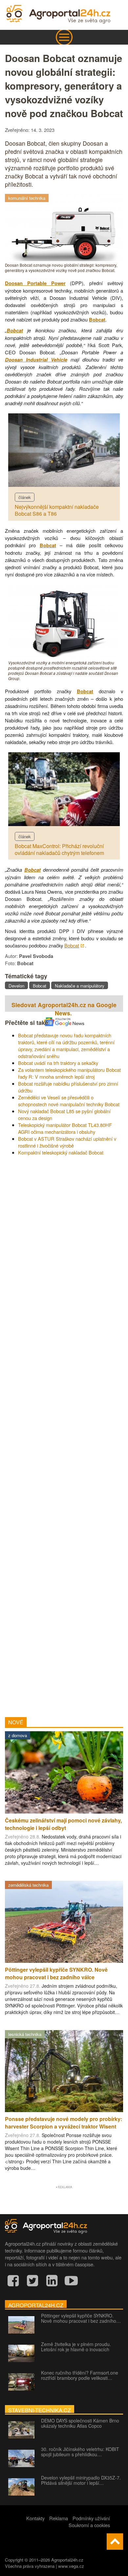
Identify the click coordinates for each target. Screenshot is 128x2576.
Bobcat (97, 320)
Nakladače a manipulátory (80, 986)
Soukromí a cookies (89, 2525)
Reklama (59, 2518)
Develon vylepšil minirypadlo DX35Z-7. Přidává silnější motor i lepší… (81, 2480)
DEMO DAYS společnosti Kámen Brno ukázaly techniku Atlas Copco (80, 2423)
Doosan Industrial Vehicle (36, 360)
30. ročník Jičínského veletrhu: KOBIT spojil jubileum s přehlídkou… (80, 2452)
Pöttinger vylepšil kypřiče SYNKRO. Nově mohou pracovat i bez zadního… (81, 2318)
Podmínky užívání (91, 2518)
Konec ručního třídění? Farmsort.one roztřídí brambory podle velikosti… (80, 2375)
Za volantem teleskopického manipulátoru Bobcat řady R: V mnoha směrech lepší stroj (69, 1073)
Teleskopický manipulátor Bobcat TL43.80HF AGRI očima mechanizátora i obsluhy (65, 1128)
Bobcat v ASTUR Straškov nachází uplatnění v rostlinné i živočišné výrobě (67, 1142)
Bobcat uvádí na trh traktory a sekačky (58, 1063)
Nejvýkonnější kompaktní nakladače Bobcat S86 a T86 (57, 510)
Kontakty (35, 2518)
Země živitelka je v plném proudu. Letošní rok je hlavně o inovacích (76, 2347)
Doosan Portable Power (35, 283)
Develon (16, 986)
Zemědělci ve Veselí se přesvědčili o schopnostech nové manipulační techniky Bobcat (69, 1101)
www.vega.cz (71, 2566)
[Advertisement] (64, 1434)
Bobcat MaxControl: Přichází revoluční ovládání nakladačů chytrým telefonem (59, 849)
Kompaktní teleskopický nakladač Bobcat (61, 1152)
